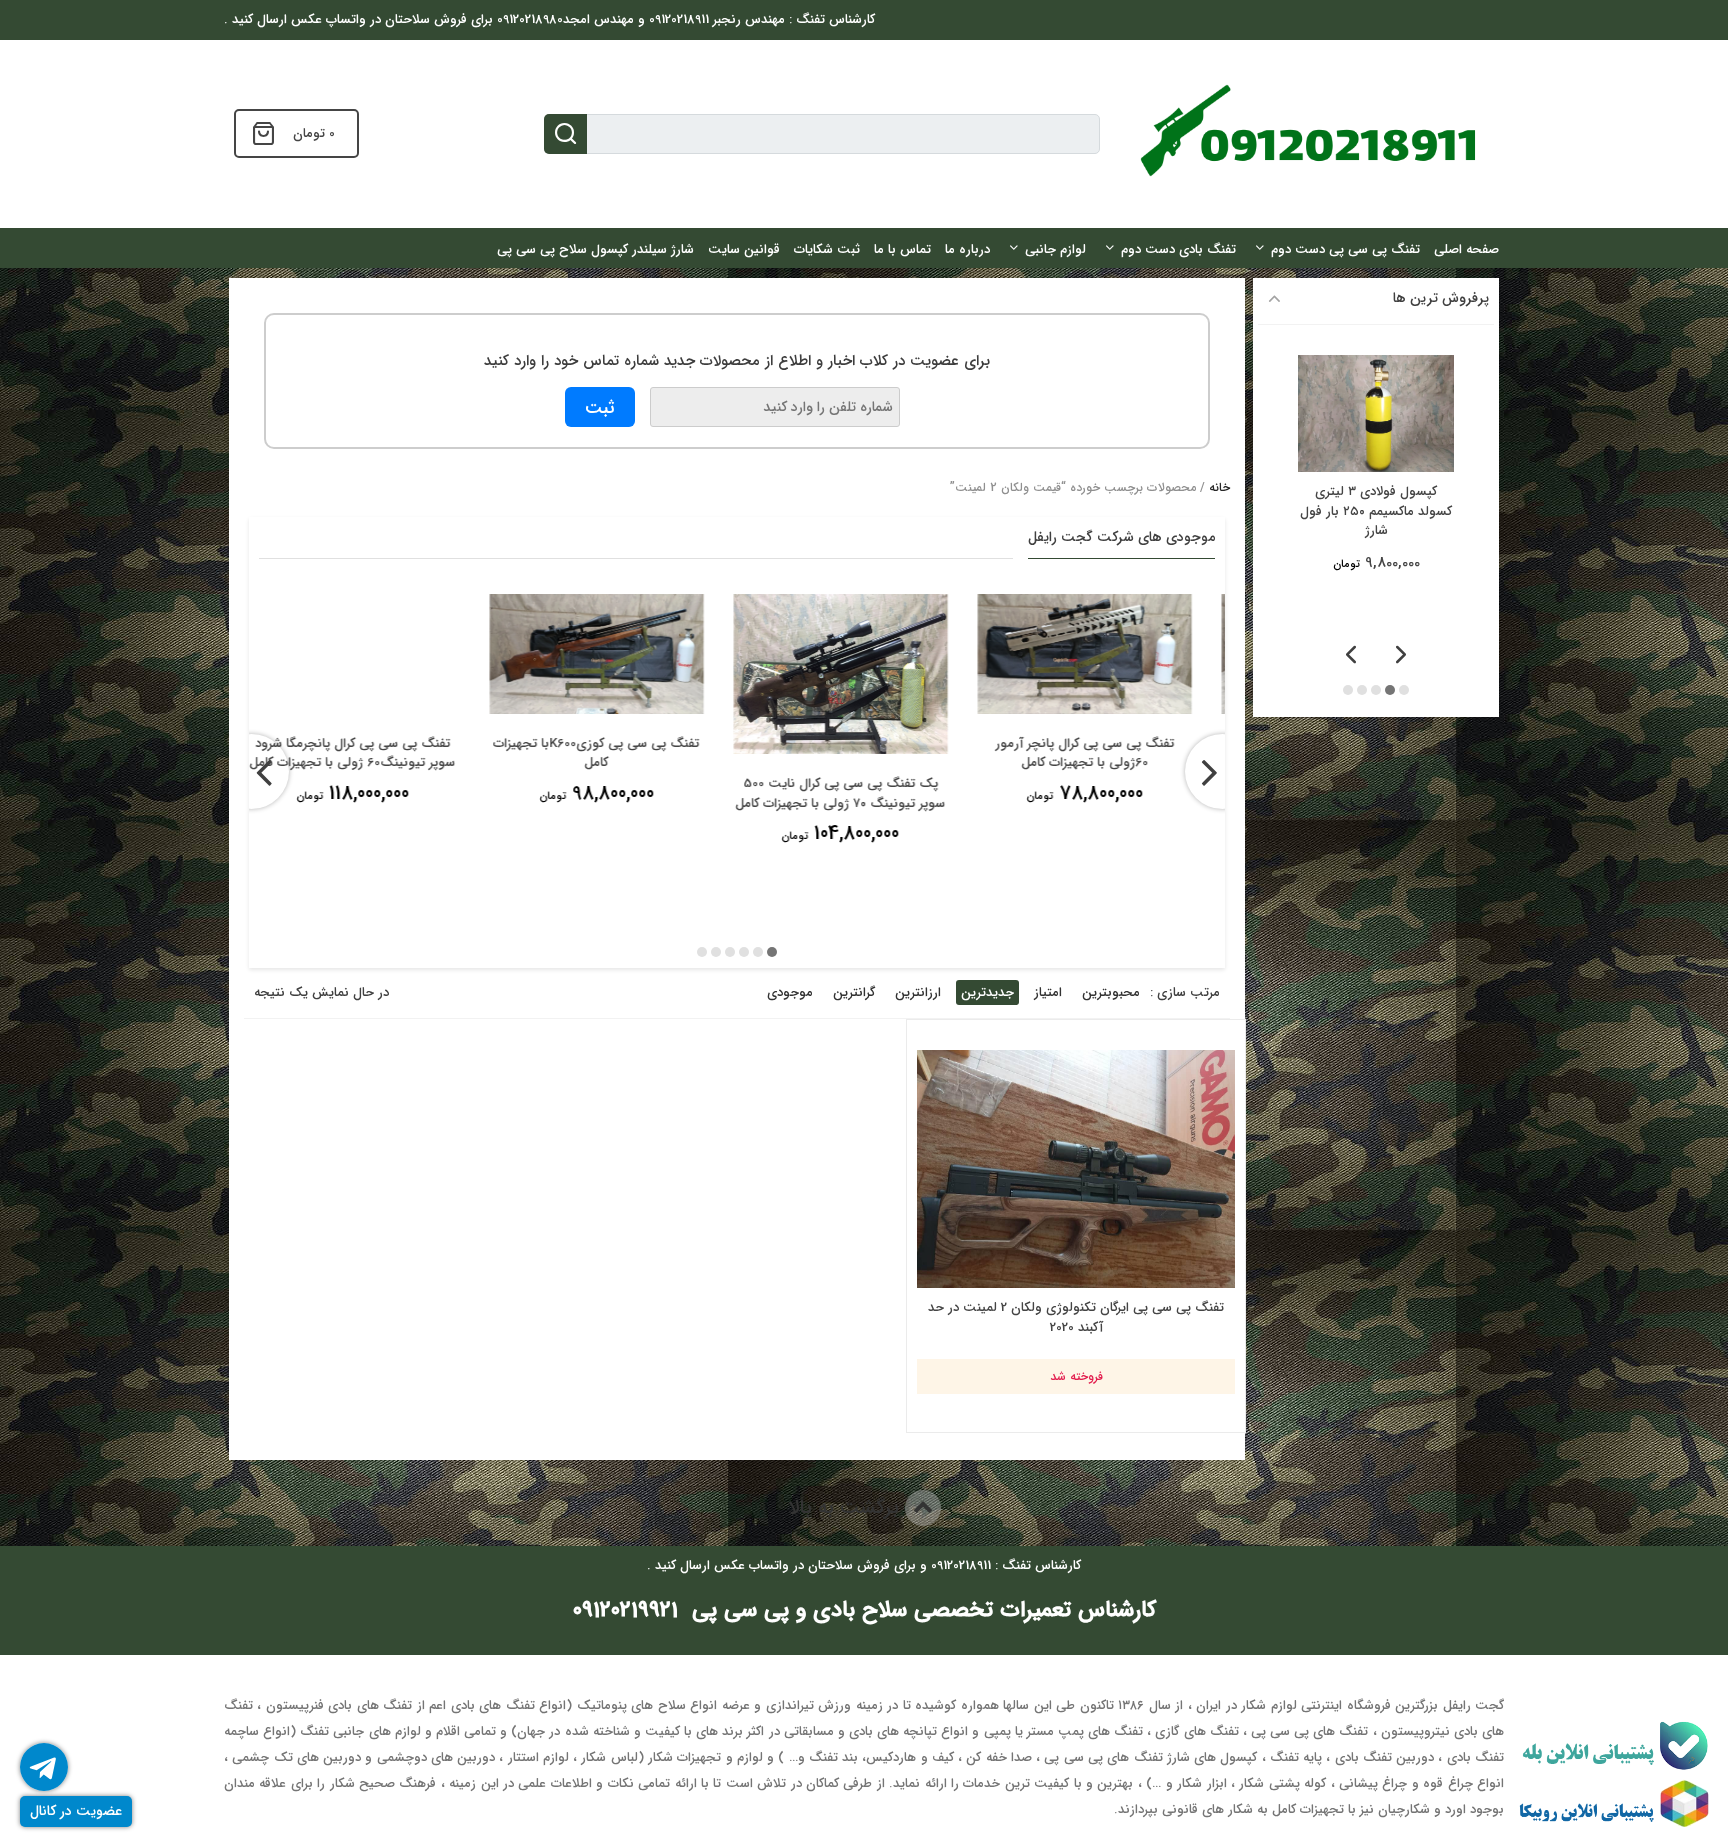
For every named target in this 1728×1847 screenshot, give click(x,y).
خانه (1219, 487)
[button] (772, 952)
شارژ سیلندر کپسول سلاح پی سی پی (595, 249)
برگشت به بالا (846, 1507)
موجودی (790, 992)
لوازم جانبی (1055, 249)
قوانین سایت (744, 249)
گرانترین (854, 992)
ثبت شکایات (827, 249)
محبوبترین (1111, 992)
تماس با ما (902, 249)
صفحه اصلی (1466, 249)
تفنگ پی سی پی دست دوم (1345, 249)
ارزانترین (918, 992)
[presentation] (251, 771)
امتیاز (1048, 992)
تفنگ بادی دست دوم (1178, 249)
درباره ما (967, 249)
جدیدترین (987, 992)
